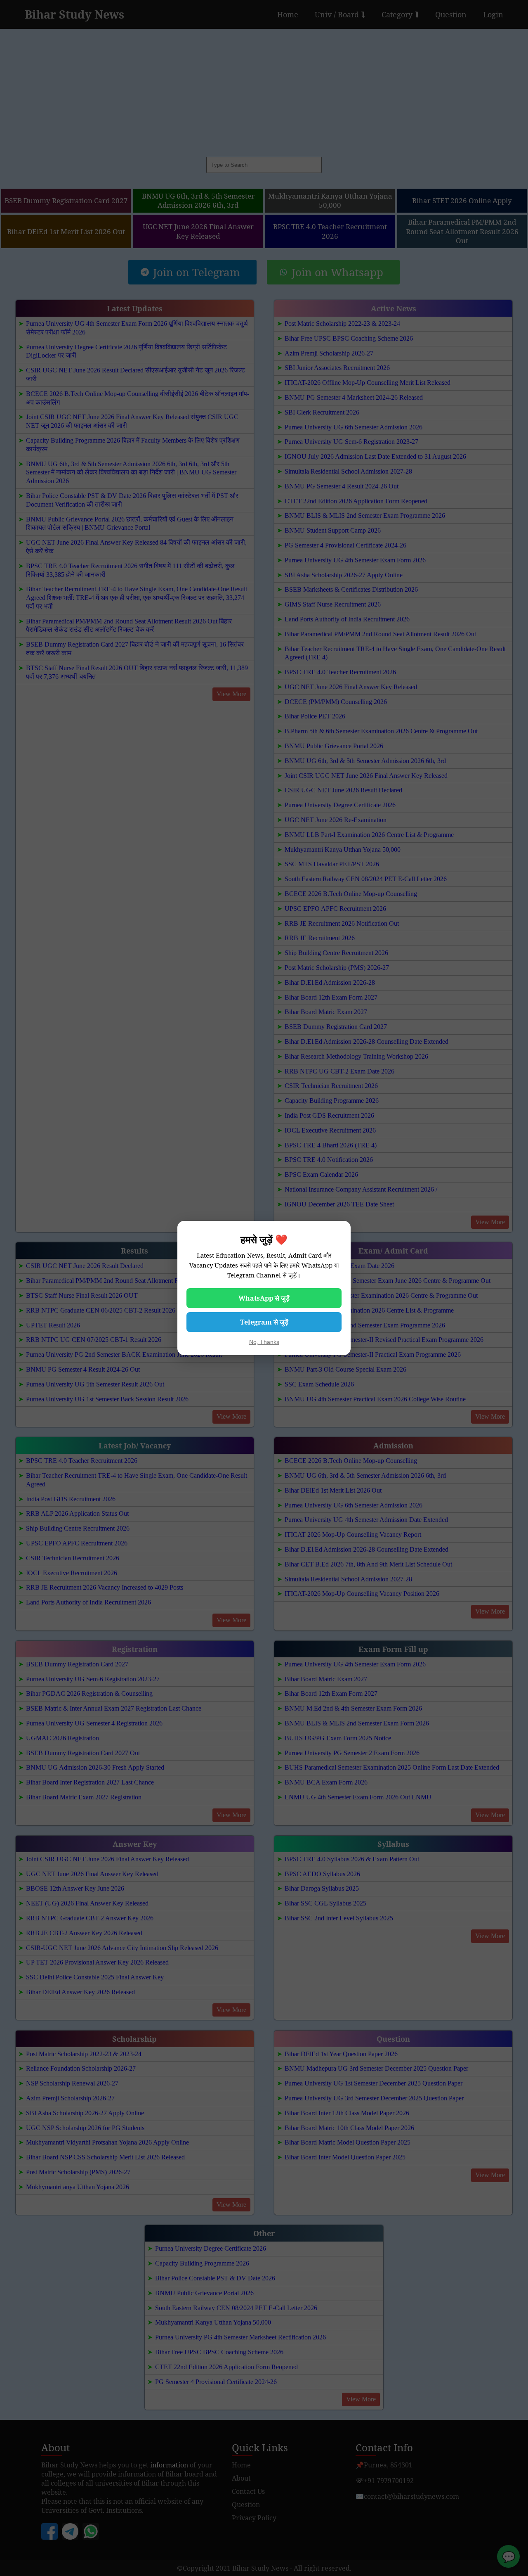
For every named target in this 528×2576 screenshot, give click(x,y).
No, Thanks (264, 1342)
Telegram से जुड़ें (264, 1322)
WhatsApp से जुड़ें (264, 1298)
